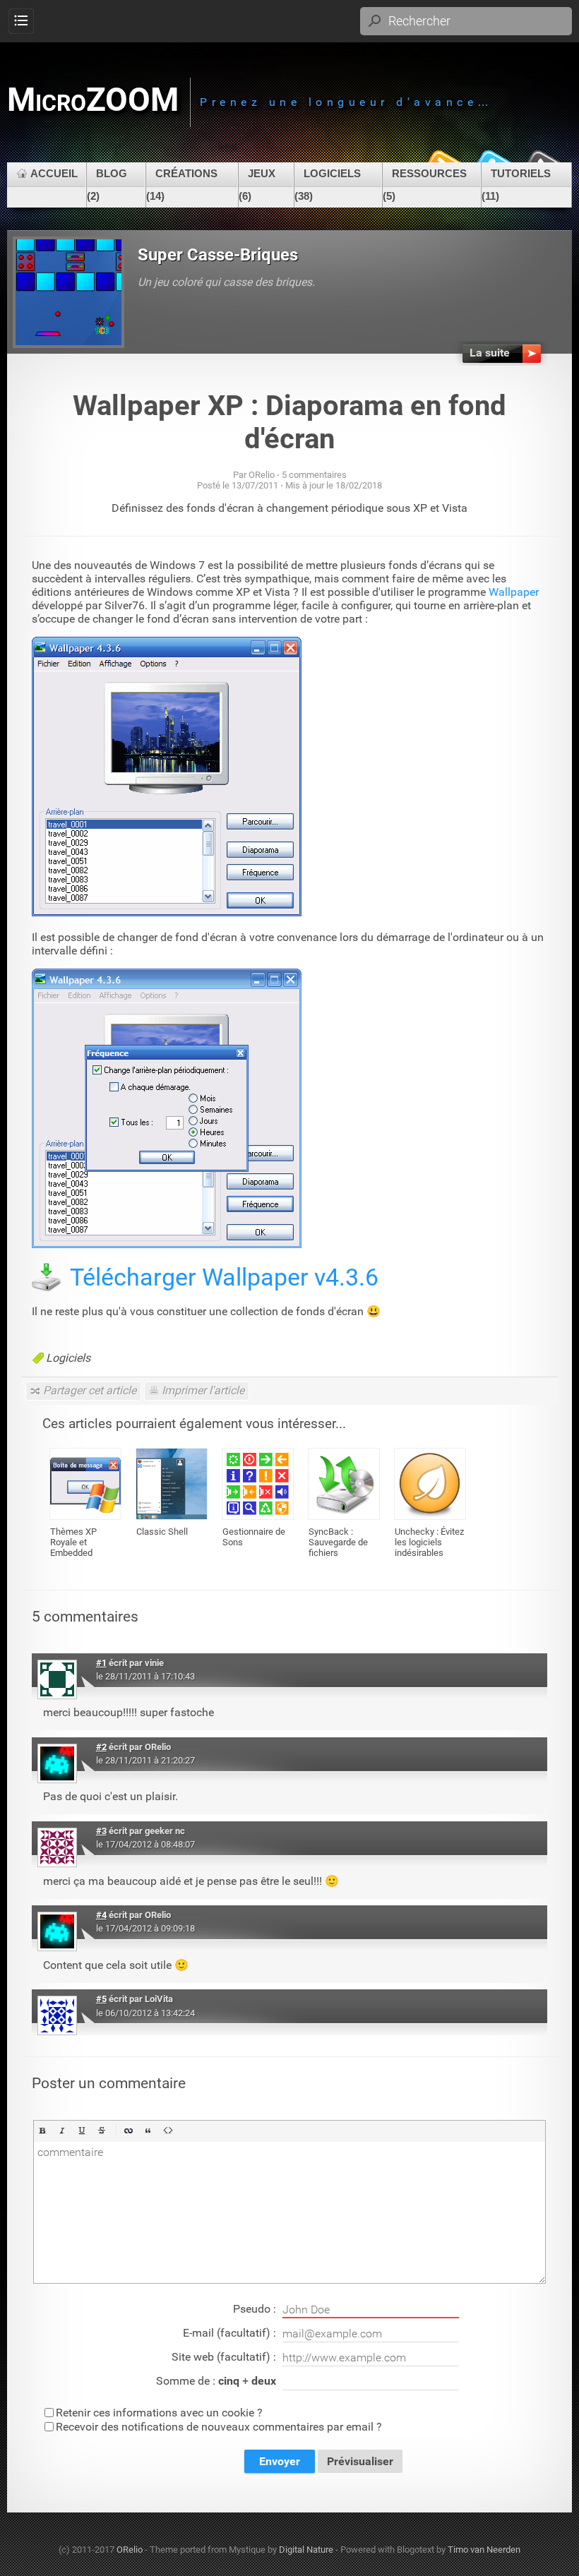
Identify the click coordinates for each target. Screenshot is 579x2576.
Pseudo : (256, 2309)
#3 (101, 1831)
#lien (524, 1661)
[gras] (42, 2131)
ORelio (130, 2550)
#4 (101, 1915)
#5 (101, 1999)
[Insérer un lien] (129, 2131)
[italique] (62, 2131)
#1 (101, 1663)
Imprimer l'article (203, 1390)
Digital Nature (306, 2550)
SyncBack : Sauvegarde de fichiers (338, 1542)
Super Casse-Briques (218, 255)
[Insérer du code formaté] (168, 2131)
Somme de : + (216, 2381)
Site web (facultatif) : (225, 2357)
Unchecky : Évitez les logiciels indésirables (429, 1542)
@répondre (472, 1661)
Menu (21, 22)
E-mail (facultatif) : (231, 2333)
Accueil (54, 173)
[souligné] (82, 2131)
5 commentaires (314, 475)
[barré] (102, 2131)
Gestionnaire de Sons (254, 1537)
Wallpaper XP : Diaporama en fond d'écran (289, 422)
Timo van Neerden (484, 2550)
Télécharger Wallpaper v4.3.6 (224, 1277)
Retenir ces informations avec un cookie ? (159, 2413)
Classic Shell (162, 1532)
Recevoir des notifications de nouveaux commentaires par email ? (219, 2427)
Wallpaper (514, 592)
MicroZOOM (93, 100)
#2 (101, 1747)
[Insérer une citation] (148, 2131)
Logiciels (68, 1358)
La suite (490, 353)
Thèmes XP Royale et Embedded (73, 1542)
